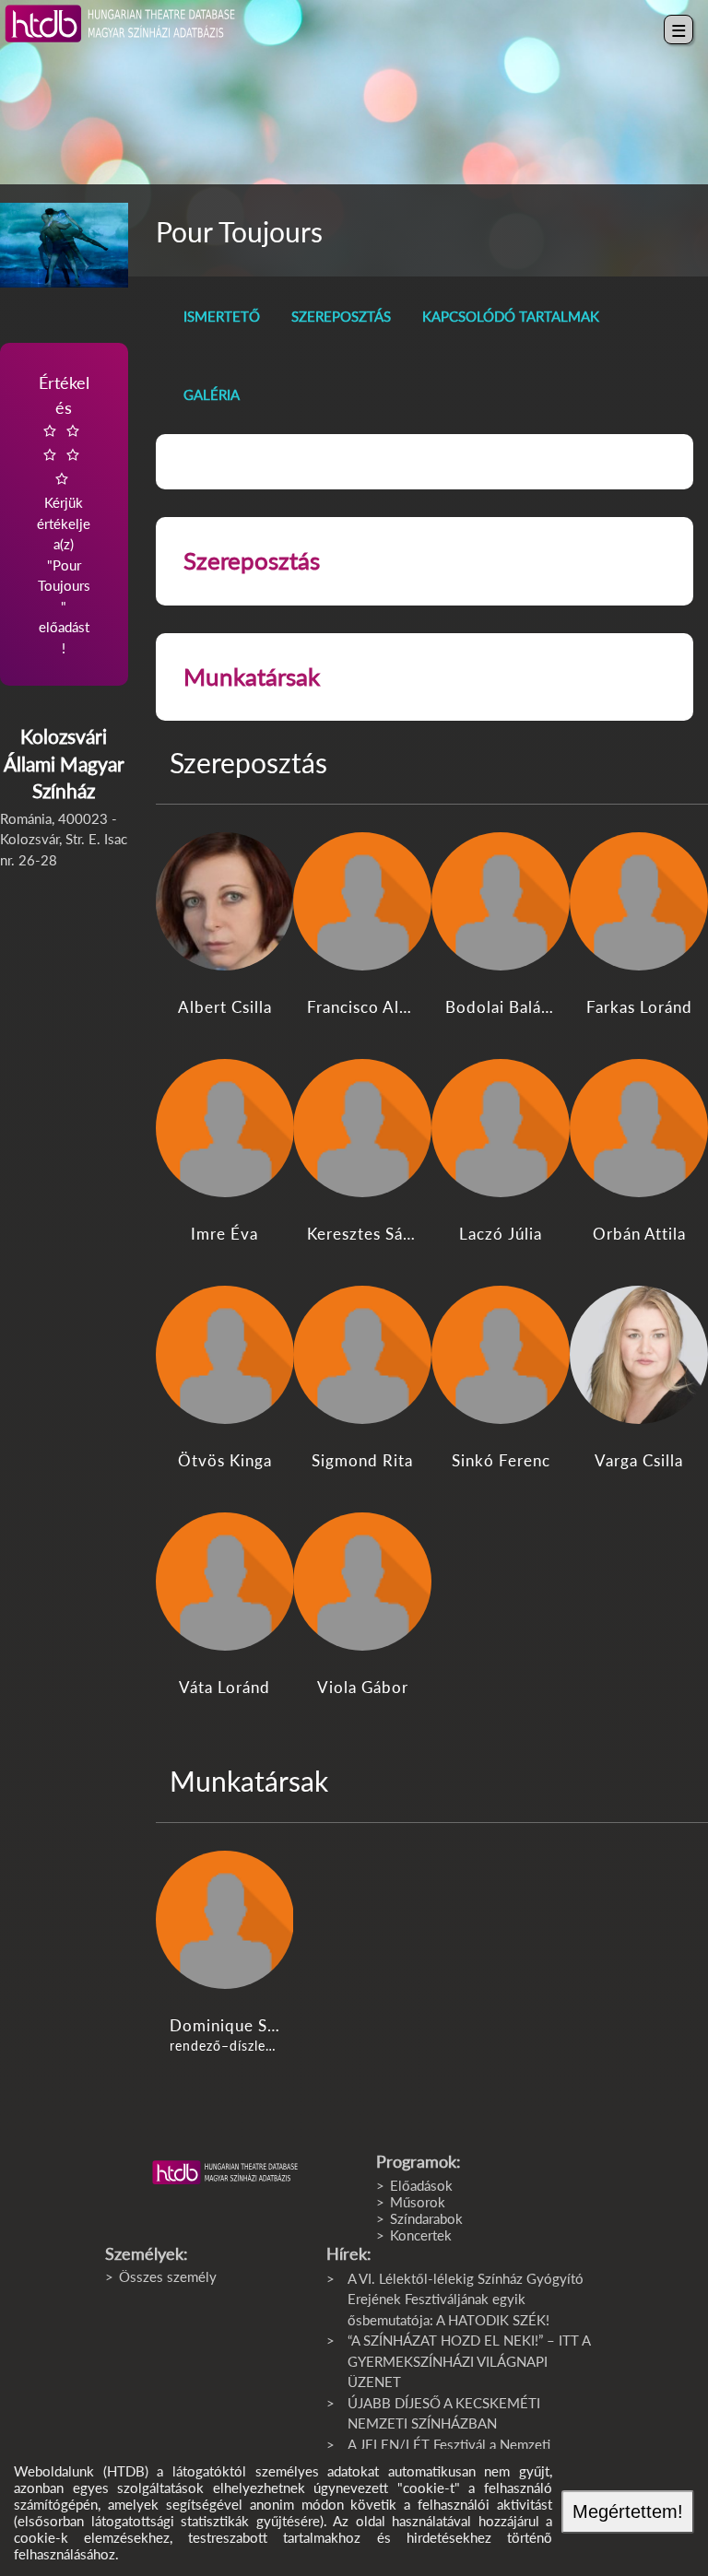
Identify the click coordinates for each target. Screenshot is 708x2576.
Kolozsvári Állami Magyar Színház (64, 763)
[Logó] (225, 2172)
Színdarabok (426, 2218)
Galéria (212, 394)
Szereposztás (341, 316)
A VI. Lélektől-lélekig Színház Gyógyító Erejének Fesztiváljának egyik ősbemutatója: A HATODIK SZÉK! (466, 2299)
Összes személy (168, 2276)
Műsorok (418, 2202)
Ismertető (222, 316)
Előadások (421, 2185)
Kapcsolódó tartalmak (511, 316)
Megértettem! (628, 2511)
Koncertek (421, 2235)
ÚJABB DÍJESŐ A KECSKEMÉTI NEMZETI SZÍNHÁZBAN (444, 2413)
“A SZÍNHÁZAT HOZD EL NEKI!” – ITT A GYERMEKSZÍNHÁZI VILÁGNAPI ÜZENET (469, 2361)
